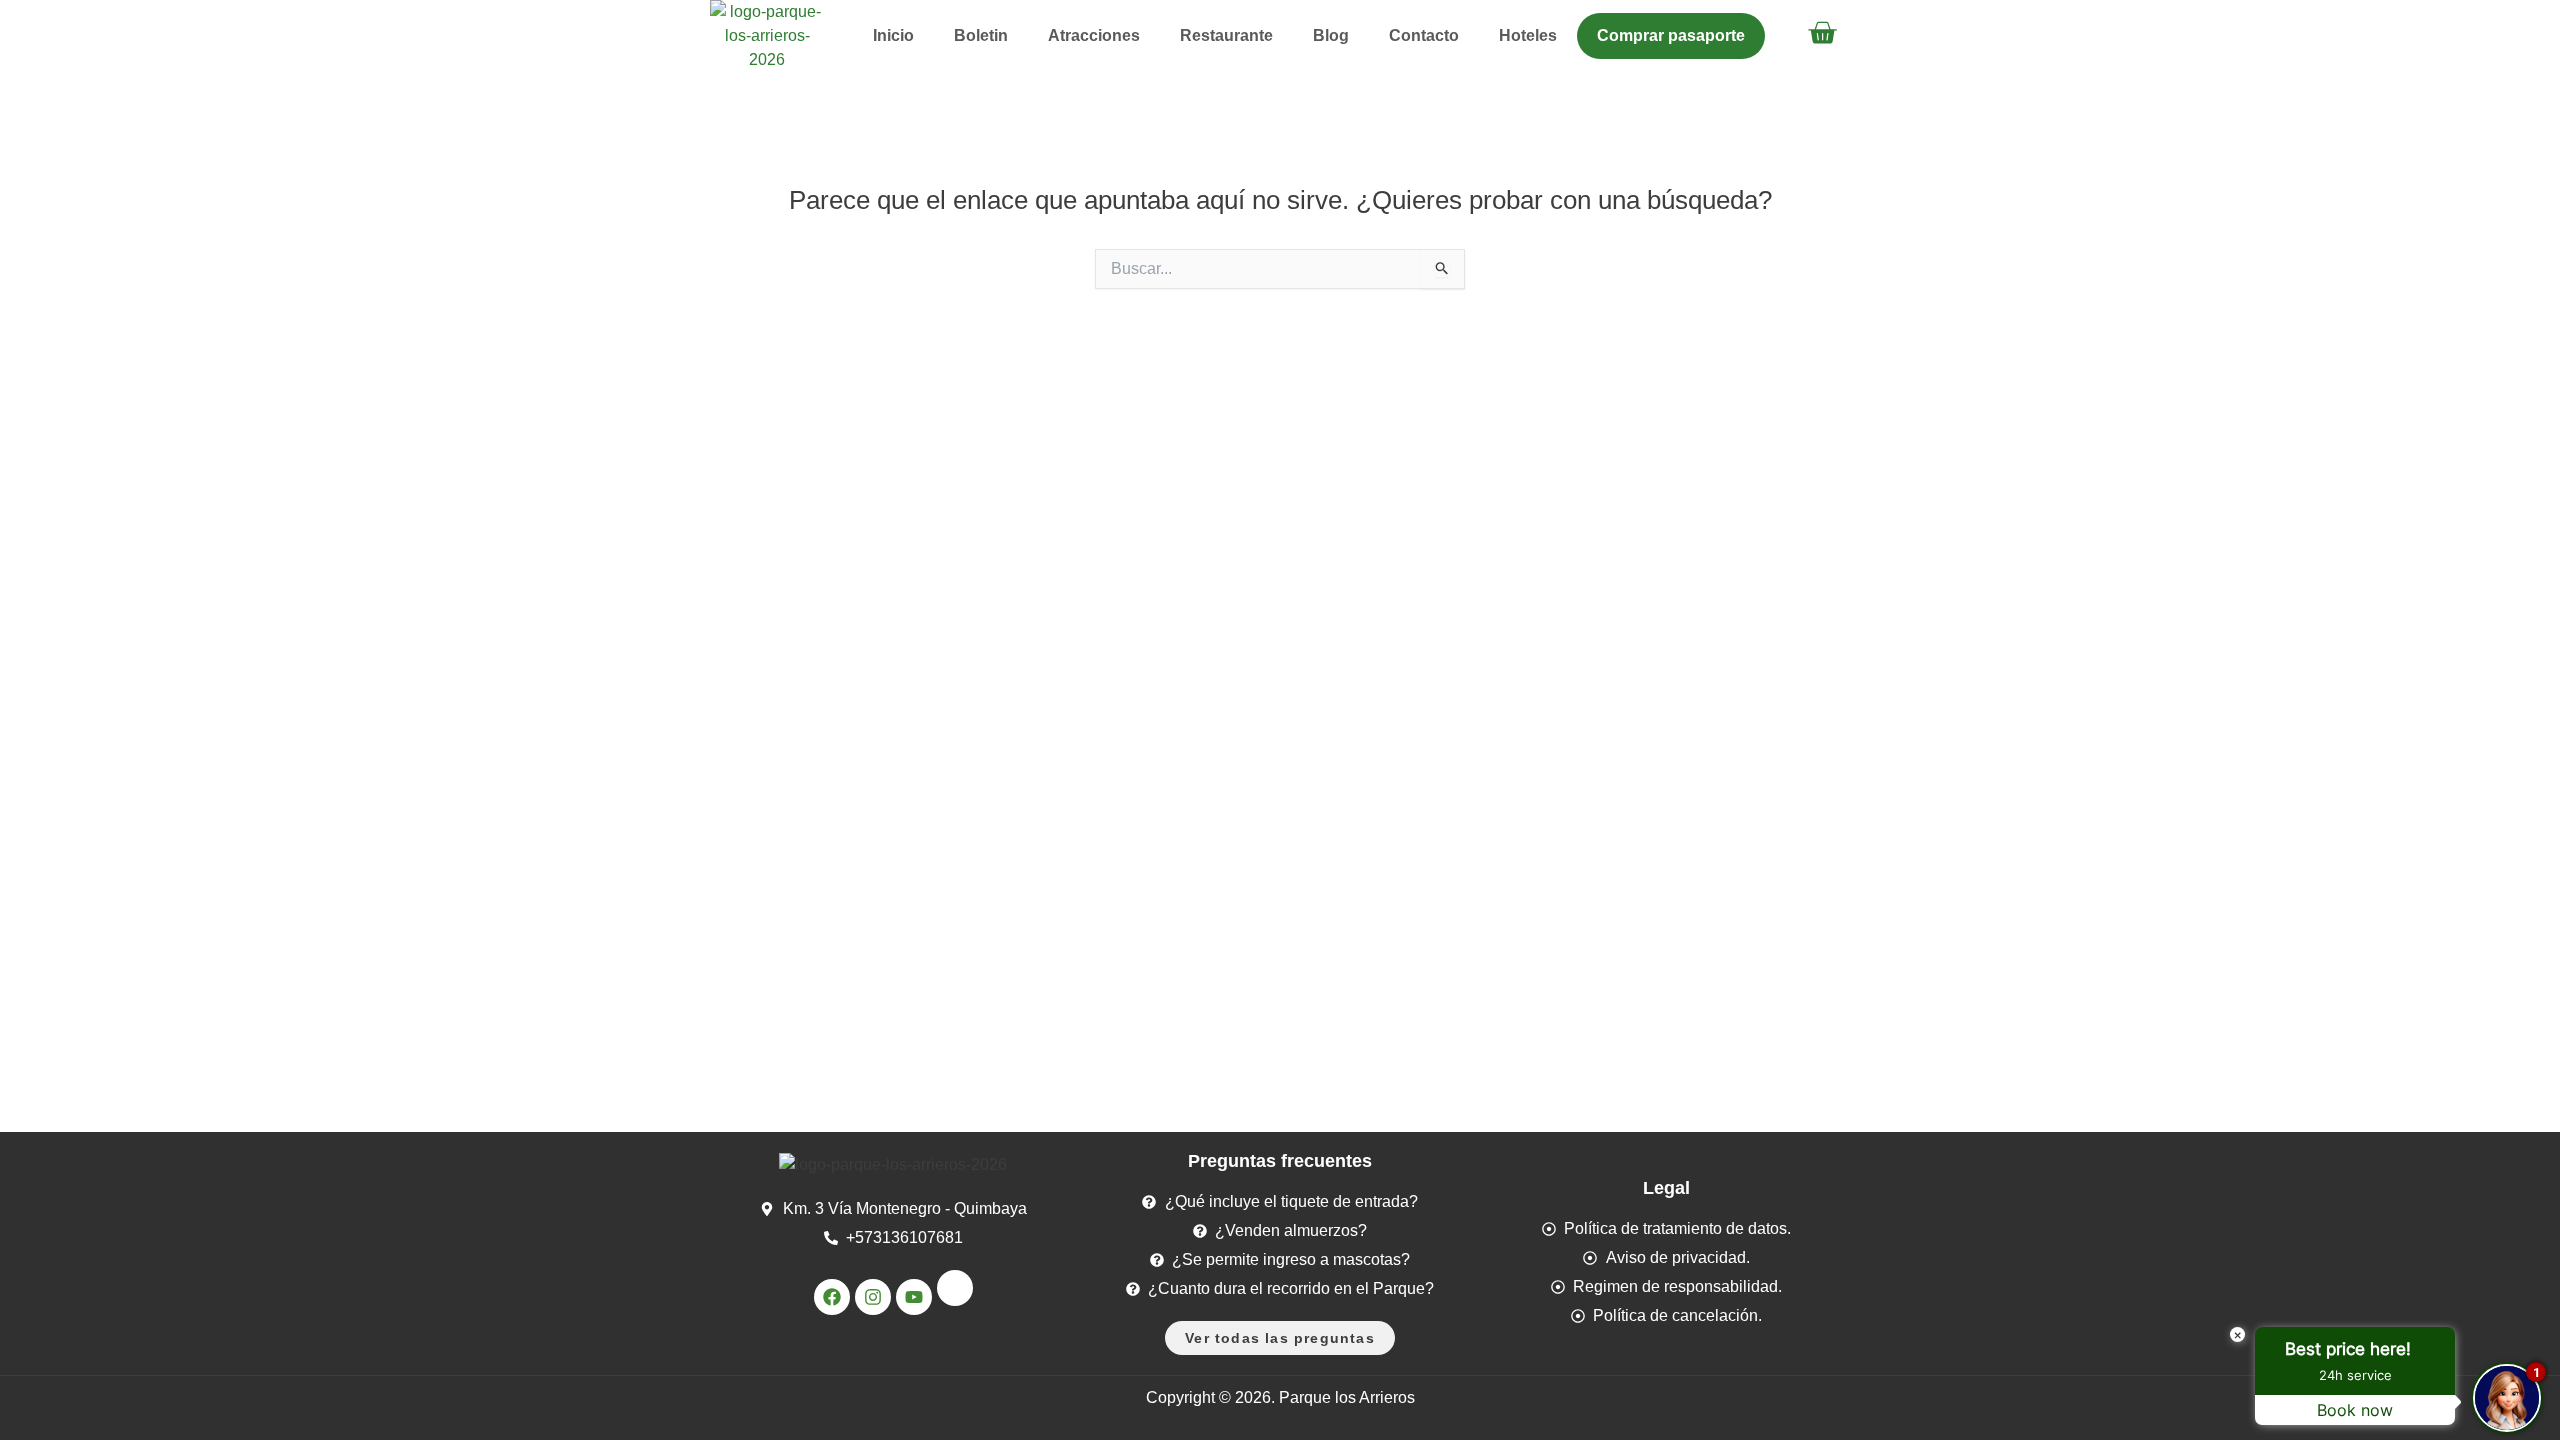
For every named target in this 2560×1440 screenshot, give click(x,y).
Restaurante (1226, 35)
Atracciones (1094, 35)
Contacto (1424, 35)
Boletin (981, 35)
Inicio (893, 35)
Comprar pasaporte (1671, 35)
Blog (1331, 35)
